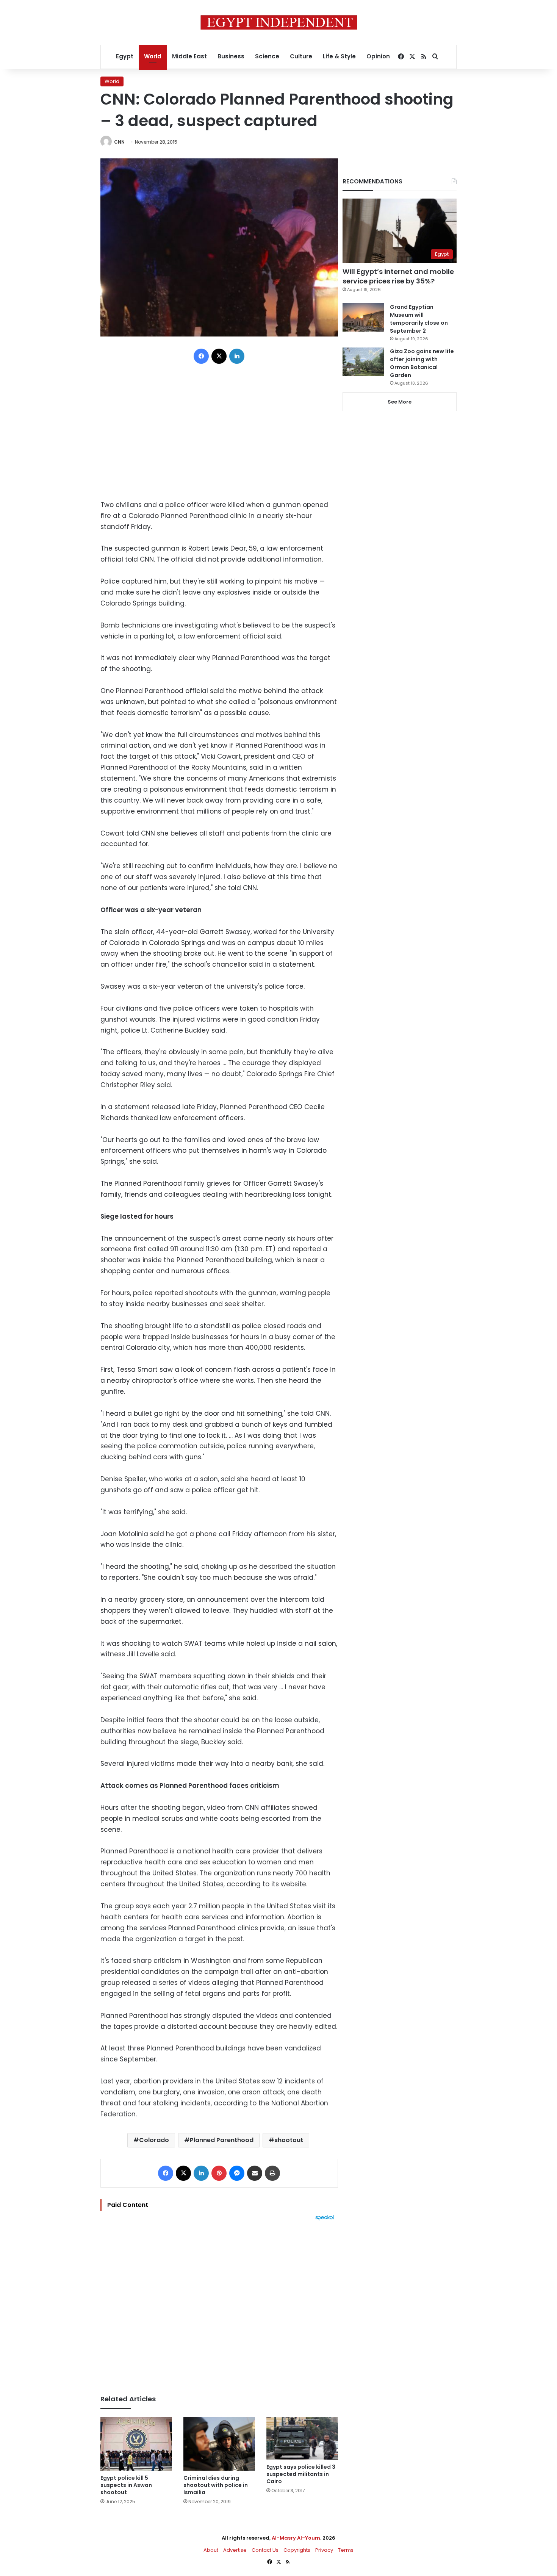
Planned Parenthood (222, 2140)
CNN (119, 142)
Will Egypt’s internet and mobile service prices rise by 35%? (398, 276)
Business (231, 56)
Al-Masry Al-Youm (296, 2538)
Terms (346, 2550)
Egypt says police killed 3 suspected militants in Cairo (301, 2474)
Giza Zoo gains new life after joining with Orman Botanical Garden (422, 363)
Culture (301, 56)
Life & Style (339, 56)
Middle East (189, 56)
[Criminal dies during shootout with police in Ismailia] (219, 2444)
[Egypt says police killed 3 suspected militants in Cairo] (302, 2438)
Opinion (378, 56)
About (211, 2550)
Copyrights (297, 2550)
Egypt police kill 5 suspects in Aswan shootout (126, 2485)
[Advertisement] (219, 2304)
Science (267, 56)
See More (400, 402)
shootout (289, 2140)
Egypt (125, 56)
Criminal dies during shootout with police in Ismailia (216, 2485)
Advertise (235, 2550)
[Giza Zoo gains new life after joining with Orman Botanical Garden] (363, 362)
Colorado (154, 2140)
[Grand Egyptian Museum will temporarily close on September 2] (363, 317)
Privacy (324, 2550)
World (153, 56)
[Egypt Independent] (279, 22)
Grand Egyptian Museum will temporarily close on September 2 (419, 319)
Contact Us (265, 2550)
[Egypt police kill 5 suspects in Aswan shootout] (136, 2444)
